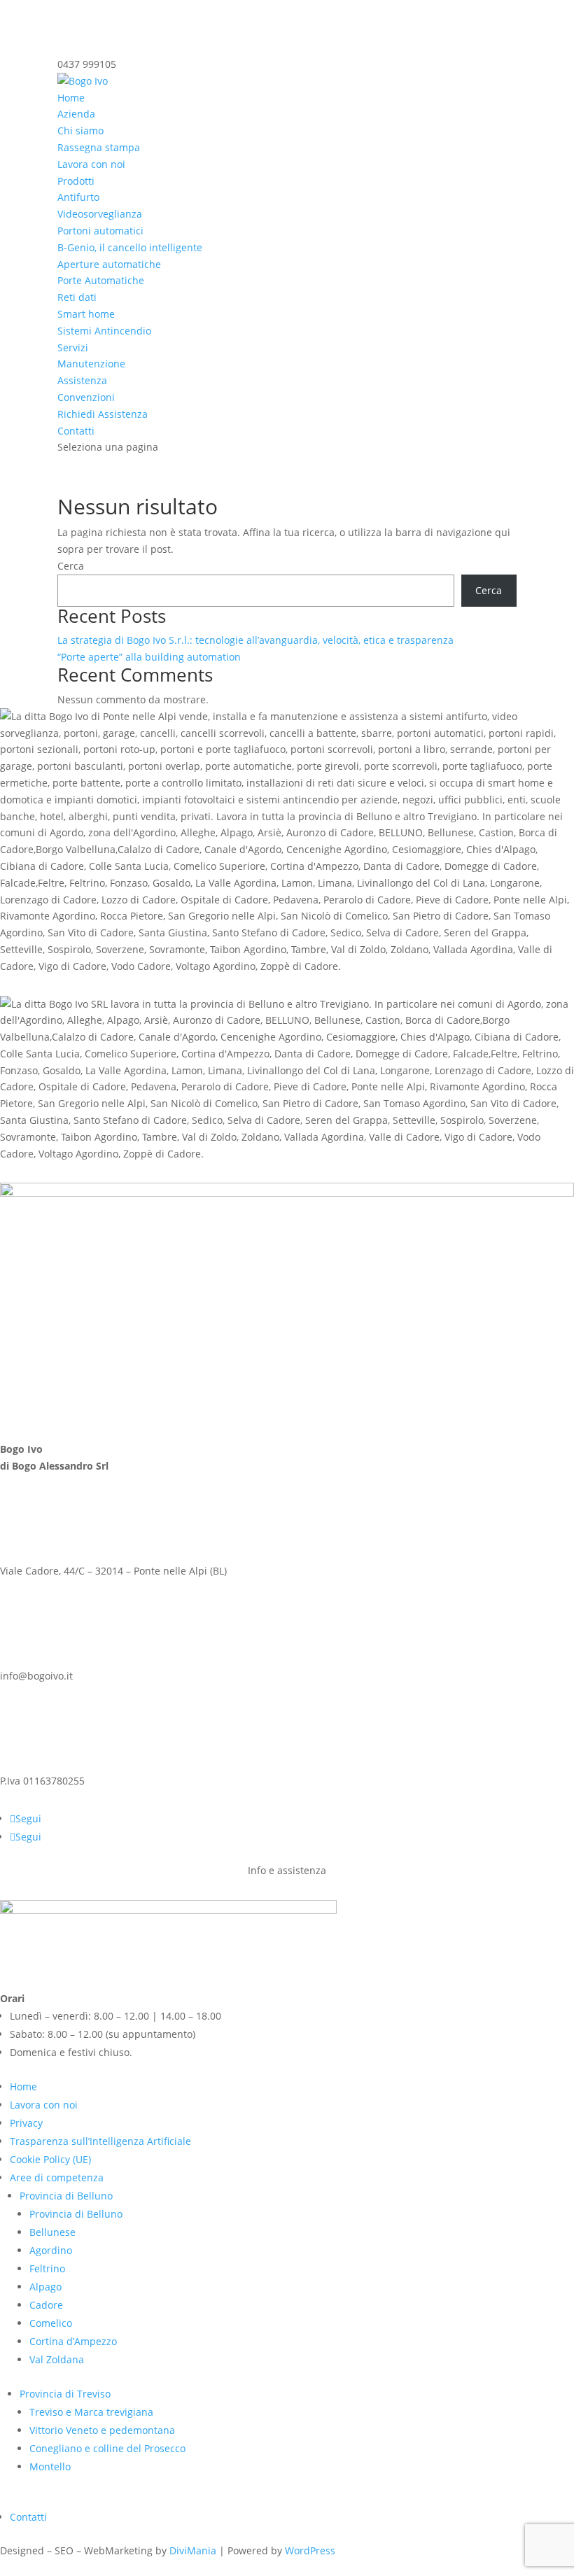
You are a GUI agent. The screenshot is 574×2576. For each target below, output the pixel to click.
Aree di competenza (57, 2177)
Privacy (26, 2123)
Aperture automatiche (109, 264)
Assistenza (82, 380)
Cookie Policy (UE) (50, 2159)
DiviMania (193, 2550)
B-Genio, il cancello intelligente (130, 247)
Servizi (73, 347)
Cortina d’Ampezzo (73, 2341)
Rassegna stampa (99, 147)
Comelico (51, 2323)
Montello (50, 2466)
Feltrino (47, 2268)
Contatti (76, 431)
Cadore (46, 2305)
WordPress (310, 2550)
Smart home (86, 314)
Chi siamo (80, 131)
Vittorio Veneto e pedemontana (102, 2430)
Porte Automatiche (101, 280)
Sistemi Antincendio (104, 331)
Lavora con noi (91, 164)
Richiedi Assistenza (103, 414)
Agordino (51, 2250)
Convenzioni (86, 397)
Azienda (76, 114)
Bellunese (52, 2232)
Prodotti (76, 181)
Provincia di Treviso (65, 2394)
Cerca (71, 566)
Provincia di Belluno (66, 2196)
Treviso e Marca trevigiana (91, 2412)
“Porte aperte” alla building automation (149, 657)
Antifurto (78, 197)
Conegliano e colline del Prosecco (107, 2448)
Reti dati (77, 297)
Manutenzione (91, 364)
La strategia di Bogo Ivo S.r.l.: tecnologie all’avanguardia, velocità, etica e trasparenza (255, 640)
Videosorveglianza (100, 214)
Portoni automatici (100, 231)
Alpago (45, 2287)
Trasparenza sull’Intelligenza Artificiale (100, 2141)
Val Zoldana (57, 2359)
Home (71, 98)
